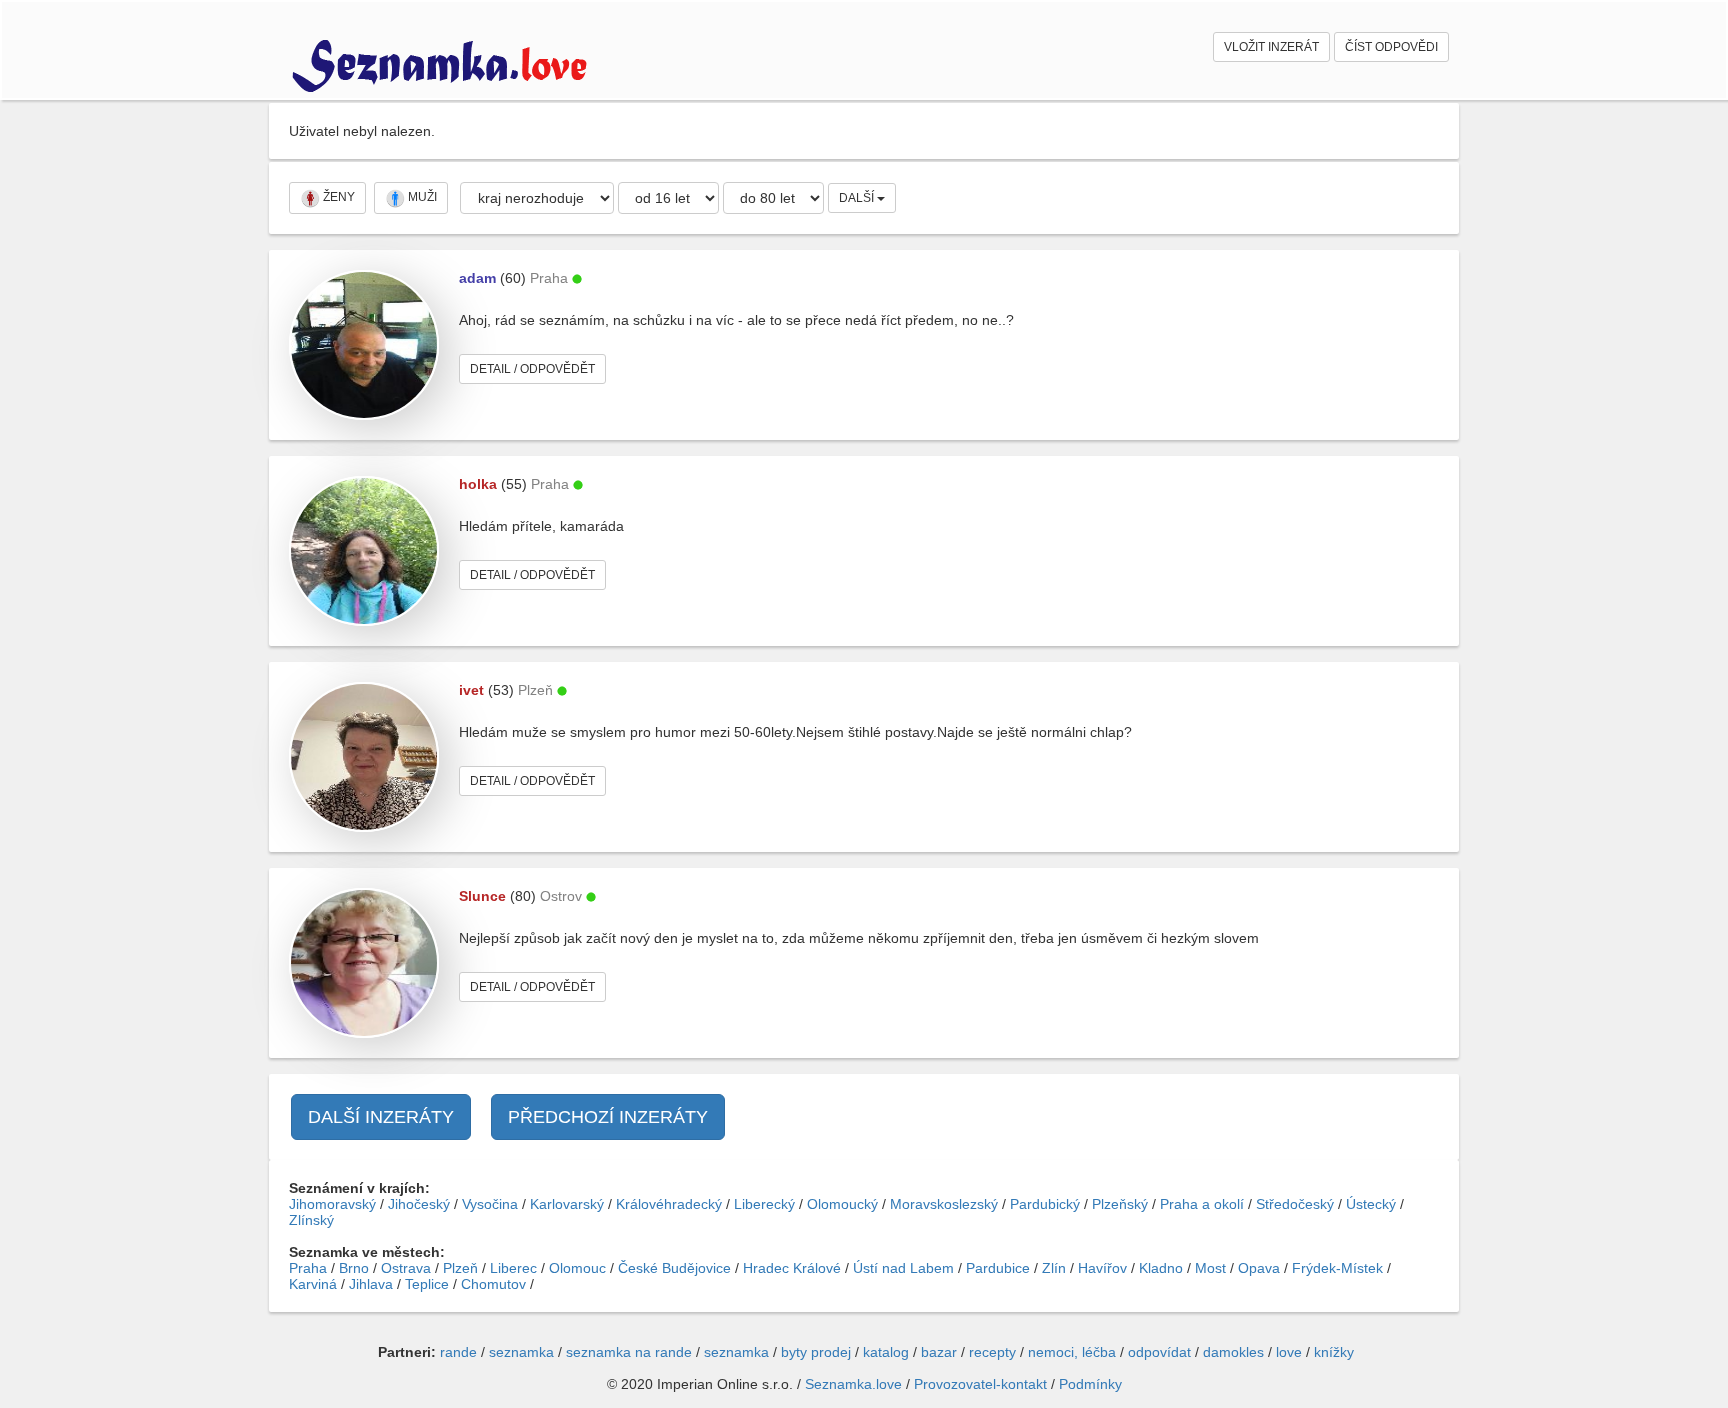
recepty (992, 1352)
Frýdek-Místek (1337, 1268)
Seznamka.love (853, 1384)
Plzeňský (1120, 1204)
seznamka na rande (629, 1352)
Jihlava (371, 1284)
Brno (354, 1268)
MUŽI (421, 197)
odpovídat (1159, 1352)
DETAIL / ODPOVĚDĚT (532, 369)
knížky (1334, 1352)
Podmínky (1090, 1384)
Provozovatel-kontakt (980, 1384)
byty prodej (816, 1352)
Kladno (1161, 1268)
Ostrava (406, 1268)
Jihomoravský (332, 1204)
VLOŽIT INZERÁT (1271, 47)
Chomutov (493, 1284)
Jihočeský (419, 1204)
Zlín (1054, 1268)
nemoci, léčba (1072, 1352)
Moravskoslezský (944, 1204)
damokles (1233, 1352)
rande (458, 1352)
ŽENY (337, 197)
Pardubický (1045, 1204)
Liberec (513, 1268)
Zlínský (311, 1220)
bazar (939, 1352)
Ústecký (1371, 1204)
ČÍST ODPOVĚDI (1391, 47)
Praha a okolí (1202, 1204)
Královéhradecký (669, 1204)
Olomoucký (842, 1204)
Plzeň (460, 1268)
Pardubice (998, 1268)
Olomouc (577, 1268)
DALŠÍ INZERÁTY (381, 1117)
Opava (1259, 1268)
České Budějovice (674, 1268)
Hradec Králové (792, 1268)
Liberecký (764, 1204)
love (1289, 1352)
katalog (886, 1352)
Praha (308, 1268)
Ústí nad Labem (903, 1268)
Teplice (427, 1284)
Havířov (1102, 1268)
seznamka (521, 1352)
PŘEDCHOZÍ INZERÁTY (608, 1117)
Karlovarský (567, 1204)
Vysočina (490, 1204)
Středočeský (1295, 1204)
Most (1210, 1268)
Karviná (313, 1284)
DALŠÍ (858, 198)
